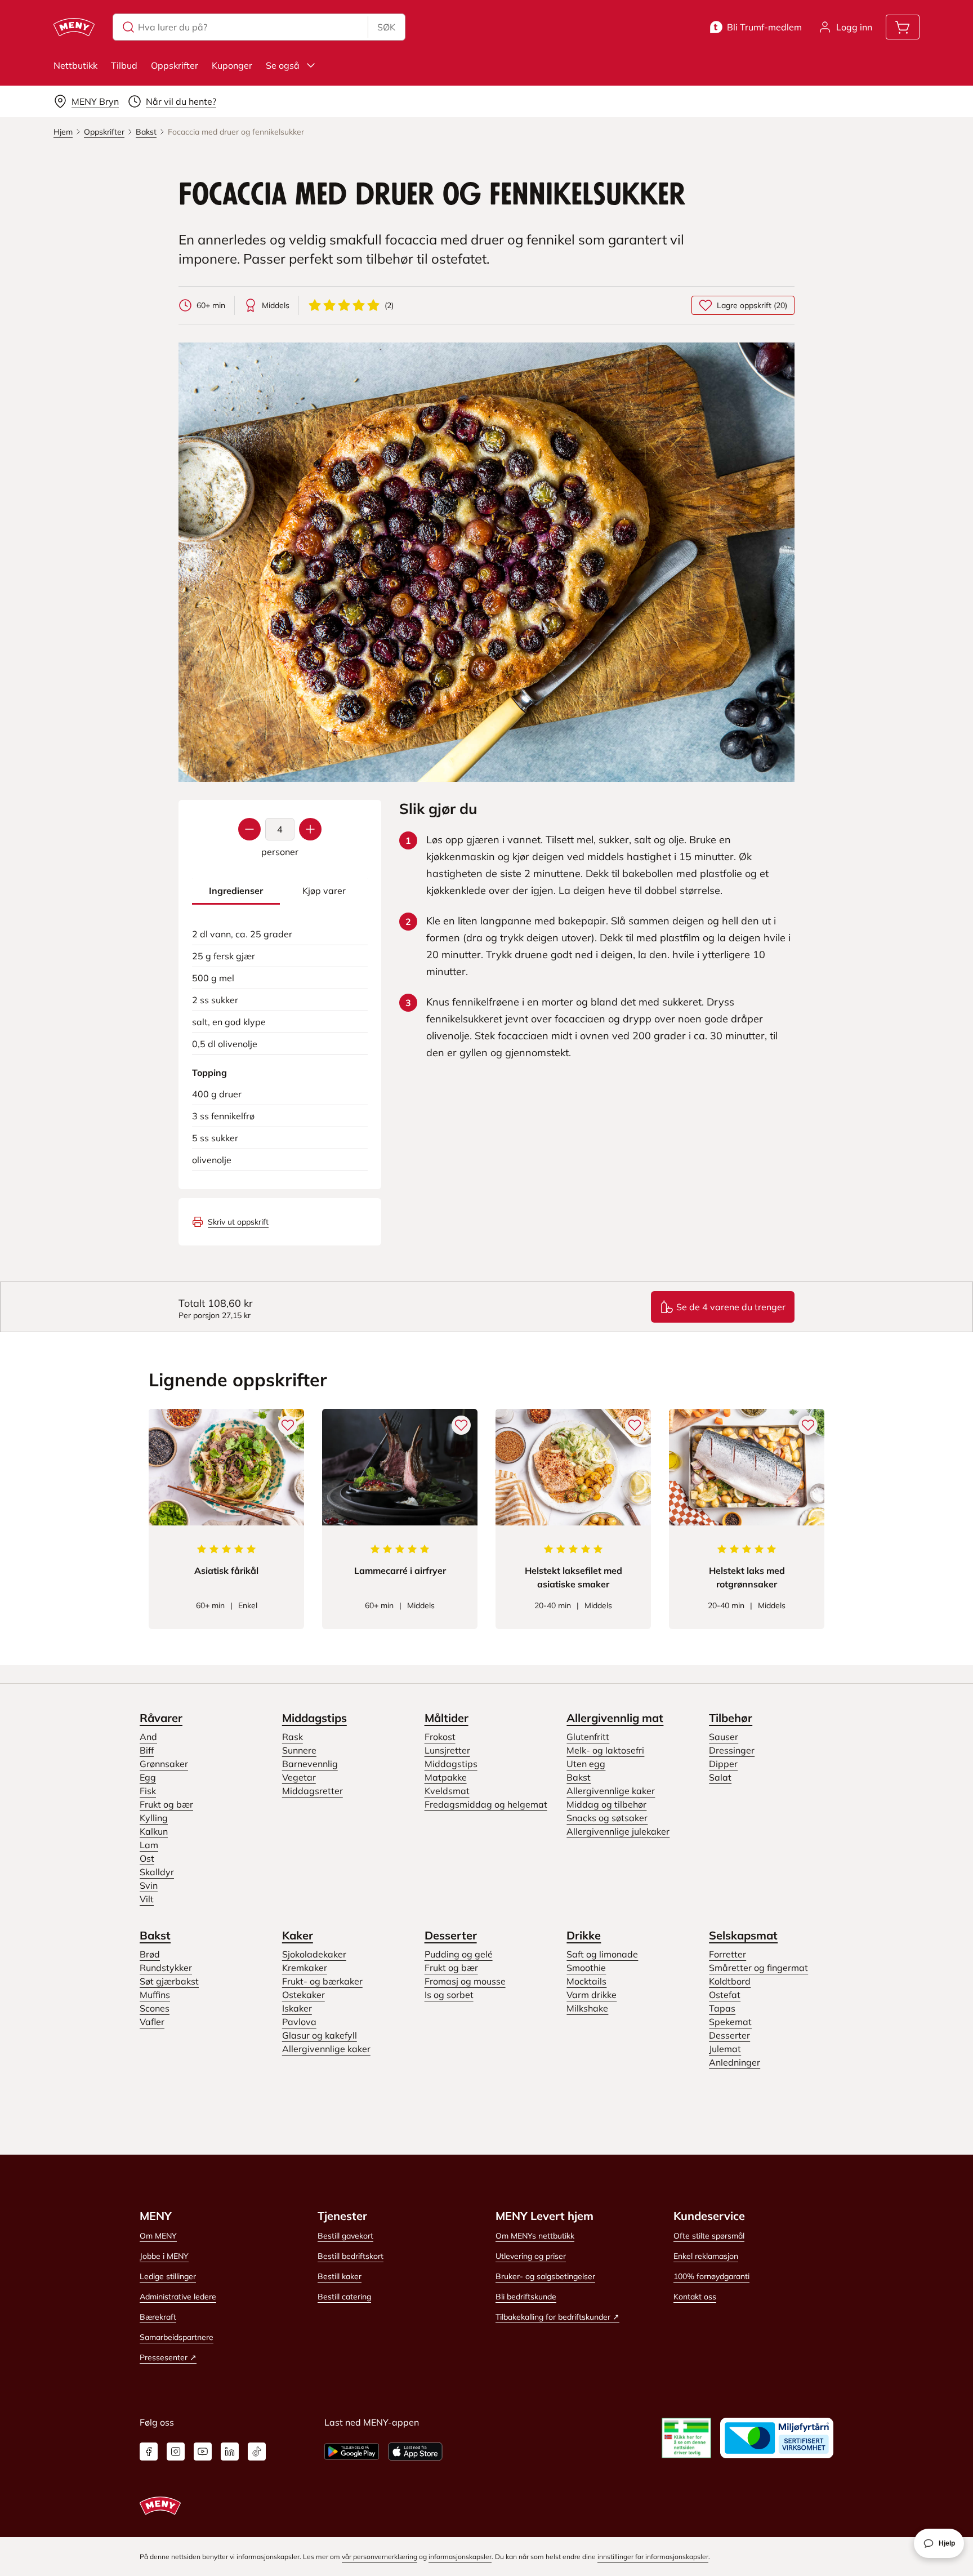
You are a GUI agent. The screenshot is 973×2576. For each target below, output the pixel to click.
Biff (147, 1750)
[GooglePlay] (352, 2452)
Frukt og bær (166, 1804)
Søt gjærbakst (169, 1981)
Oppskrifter (175, 65)
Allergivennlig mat (615, 1718)
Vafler (152, 2022)
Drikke (584, 1935)
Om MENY (158, 2236)
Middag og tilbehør (606, 1804)
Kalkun (154, 1831)
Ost (147, 1858)
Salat (720, 1777)
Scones (155, 2008)
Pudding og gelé (459, 1954)
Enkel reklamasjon (706, 2256)
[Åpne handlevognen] (903, 27)
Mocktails (586, 1981)
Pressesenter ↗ (168, 2357)
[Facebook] (149, 2452)
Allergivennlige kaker (611, 1791)
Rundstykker (166, 1968)
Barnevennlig (310, 1764)
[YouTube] (203, 2452)
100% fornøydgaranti (711, 2276)
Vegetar (299, 1777)
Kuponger (232, 65)
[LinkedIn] (230, 2452)
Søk (386, 27)
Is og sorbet (449, 1995)
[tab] (236, 891)
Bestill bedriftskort (351, 2256)
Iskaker (297, 2008)
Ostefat (725, 1995)
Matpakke (446, 1777)
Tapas (722, 2008)
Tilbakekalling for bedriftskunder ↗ (557, 2317)
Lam (149, 1845)
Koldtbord (730, 1981)
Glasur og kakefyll (320, 2035)
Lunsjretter (447, 1750)
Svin (149, 1885)
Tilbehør (731, 1718)
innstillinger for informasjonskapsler (653, 2557)
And (148, 1737)
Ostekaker (303, 1995)
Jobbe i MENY (164, 2256)
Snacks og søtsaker (607, 1818)
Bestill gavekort (345, 2236)
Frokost (440, 1737)
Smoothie (586, 1968)
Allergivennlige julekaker (618, 1831)
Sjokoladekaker (314, 1954)
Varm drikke (592, 1995)
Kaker (298, 1935)
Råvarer (161, 1718)
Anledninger (735, 2062)
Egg (148, 1777)
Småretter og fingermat (758, 1968)
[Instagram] (176, 2452)
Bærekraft (158, 2317)
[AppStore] (415, 2452)
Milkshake (587, 2008)
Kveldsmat (447, 1791)
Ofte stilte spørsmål (709, 2236)
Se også (283, 65)
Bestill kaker (340, 2276)
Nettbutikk (75, 65)
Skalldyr (157, 1872)
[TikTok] (257, 2452)
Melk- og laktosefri (605, 1750)
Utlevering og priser (531, 2256)
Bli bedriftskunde (526, 2297)
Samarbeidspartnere (177, 2337)
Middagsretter (313, 1791)
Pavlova (299, 2022)
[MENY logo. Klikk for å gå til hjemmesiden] (74, 27)
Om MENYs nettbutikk (535, 2236)
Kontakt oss (695, 2297)
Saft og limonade (602, 1954)
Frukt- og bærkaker (322, 1981)
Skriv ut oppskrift (238, 1222)
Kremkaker (305, 1968)
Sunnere (299, 1750)
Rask (293, 1737)
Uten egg (586, 1764)
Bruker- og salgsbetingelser (545, 2276)
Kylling (154, 1818)
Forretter (727, 1954)
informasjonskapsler (460, 2557)
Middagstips (314, 1718)
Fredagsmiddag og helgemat (486, 1804)
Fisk (148, 1791)
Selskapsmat (743, 1935)
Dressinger (732, 1750)
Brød (150, 1954)
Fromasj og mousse (465, 1981)
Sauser (724, 1737)
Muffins (155, 1995)
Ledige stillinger (168, 2276)
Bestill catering (344, 2297)
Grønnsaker (164, 1764)
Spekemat (730, 2022)
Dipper (723, 1764)
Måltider (447, 1718)
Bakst (579, 1777)
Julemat (725, 2049)
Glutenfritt (588, 1737)
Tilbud (124, 65)
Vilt (147, 1899)
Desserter (451, 1935)
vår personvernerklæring (380, 2557)
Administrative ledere (178, 2297)
